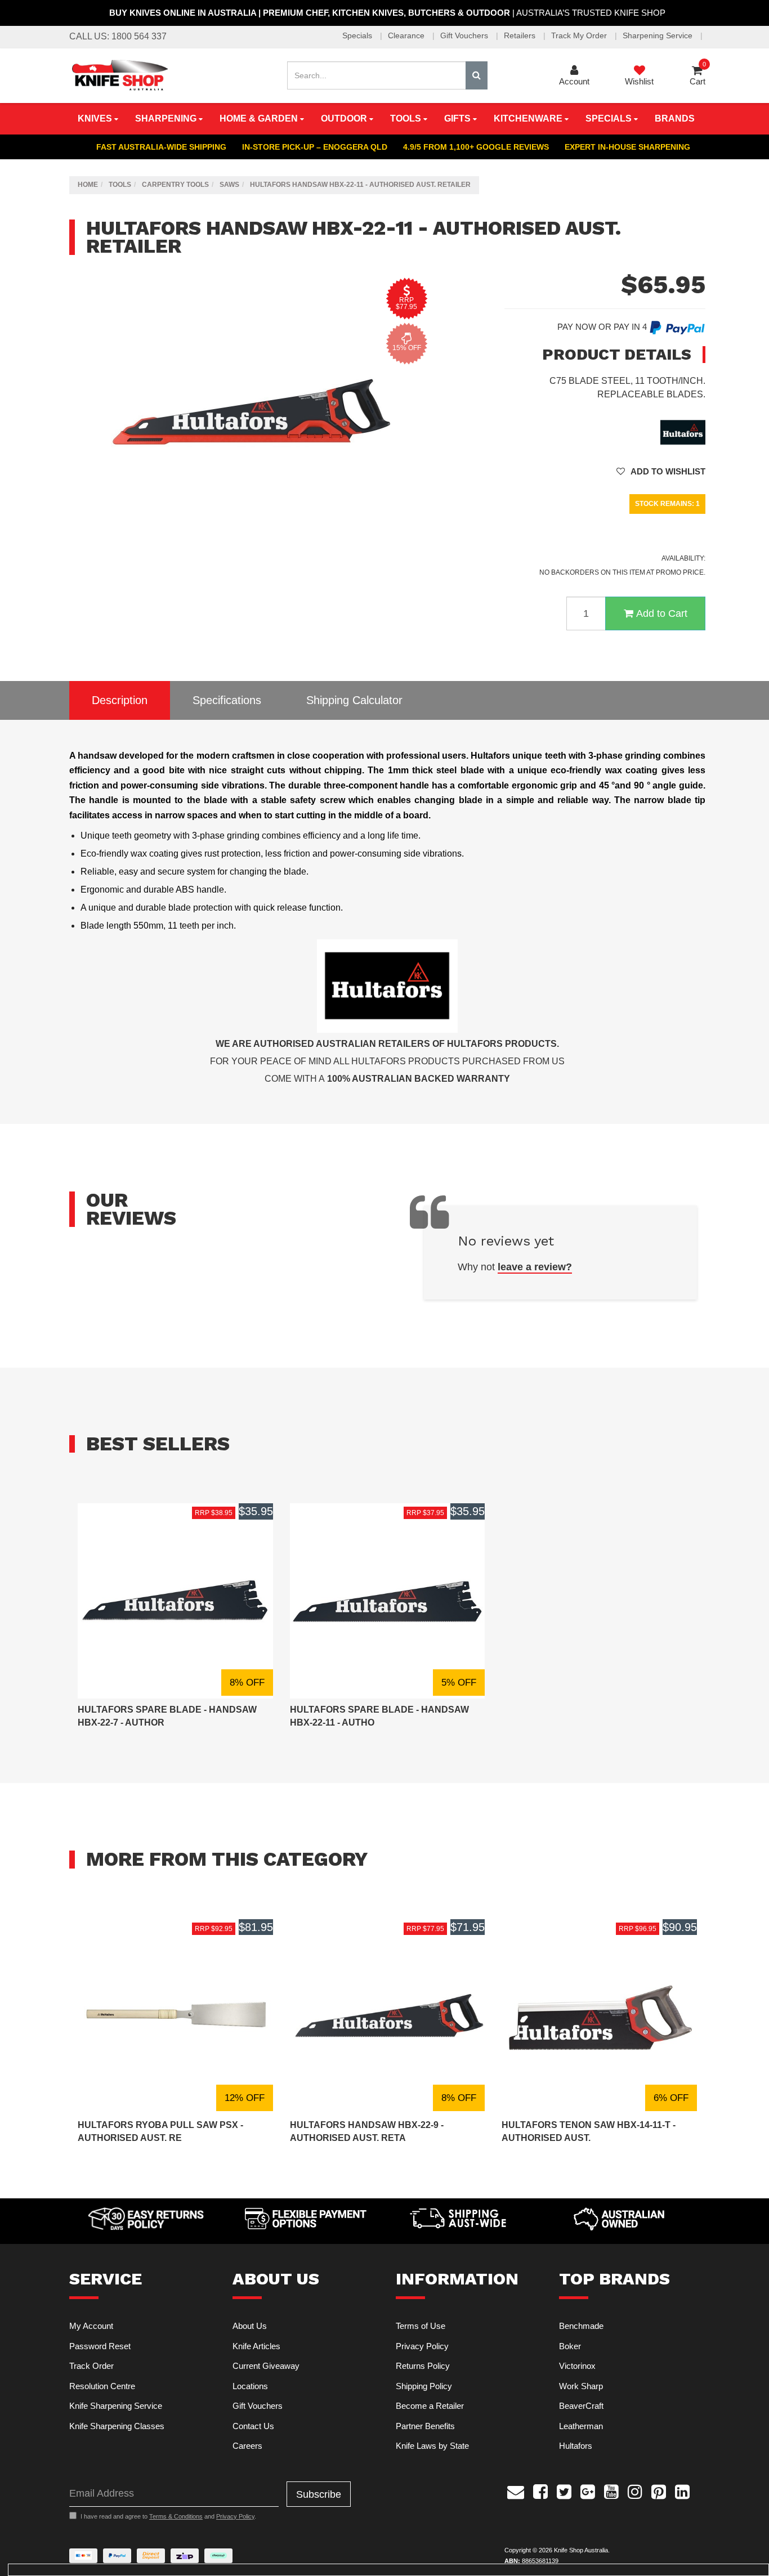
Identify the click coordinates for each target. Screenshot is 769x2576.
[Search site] (477, 75)
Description (120, 700)
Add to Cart (662, 613)
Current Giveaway (266, 2366)
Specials (358, 35)
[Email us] (516, 2490)
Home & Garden (260, 118)
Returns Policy (423, 2366)
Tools (407, 118)
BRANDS (675, 118)
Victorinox (577, 2366)
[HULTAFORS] (683, 431)
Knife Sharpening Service (116, 2406)
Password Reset (100, 2346)
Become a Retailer (430, 2406)
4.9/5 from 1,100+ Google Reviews (476, 147)
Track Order (91, 2366)
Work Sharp (581, 2386)
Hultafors (576, 2446)
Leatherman (581, 2426)
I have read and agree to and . (168, 2516)
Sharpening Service (659, 35)
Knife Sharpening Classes (117, 2426)
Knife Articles (256, 2346)
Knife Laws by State (432, 2446)
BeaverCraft (581, 2406)
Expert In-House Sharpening (627, 147)
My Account (91, 2326)
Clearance (407, 35)
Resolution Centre (102, 2386)
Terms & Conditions (176, 2516)
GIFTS (459, 118)
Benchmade (581, 2326)
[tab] (120, 700)
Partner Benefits (425, 2426)
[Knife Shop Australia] (119, 75)
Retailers (521, 35)
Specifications (227, 700)
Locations (250, 2386)
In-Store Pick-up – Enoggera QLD (315, 147)
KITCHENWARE (529, 118)
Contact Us (253, 2426)
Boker (570, 2346)
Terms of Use (421, 2326)
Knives (96, 118)
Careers (247, 2446)
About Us (250, 2326)
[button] (661, 471)
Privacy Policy (422, 2346)
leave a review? (535, 1267)
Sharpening (167, 118)
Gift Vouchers (465, 35)
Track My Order (580, 35)
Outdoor (345, 118)
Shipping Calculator (354, 700)
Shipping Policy (424, 2386)
